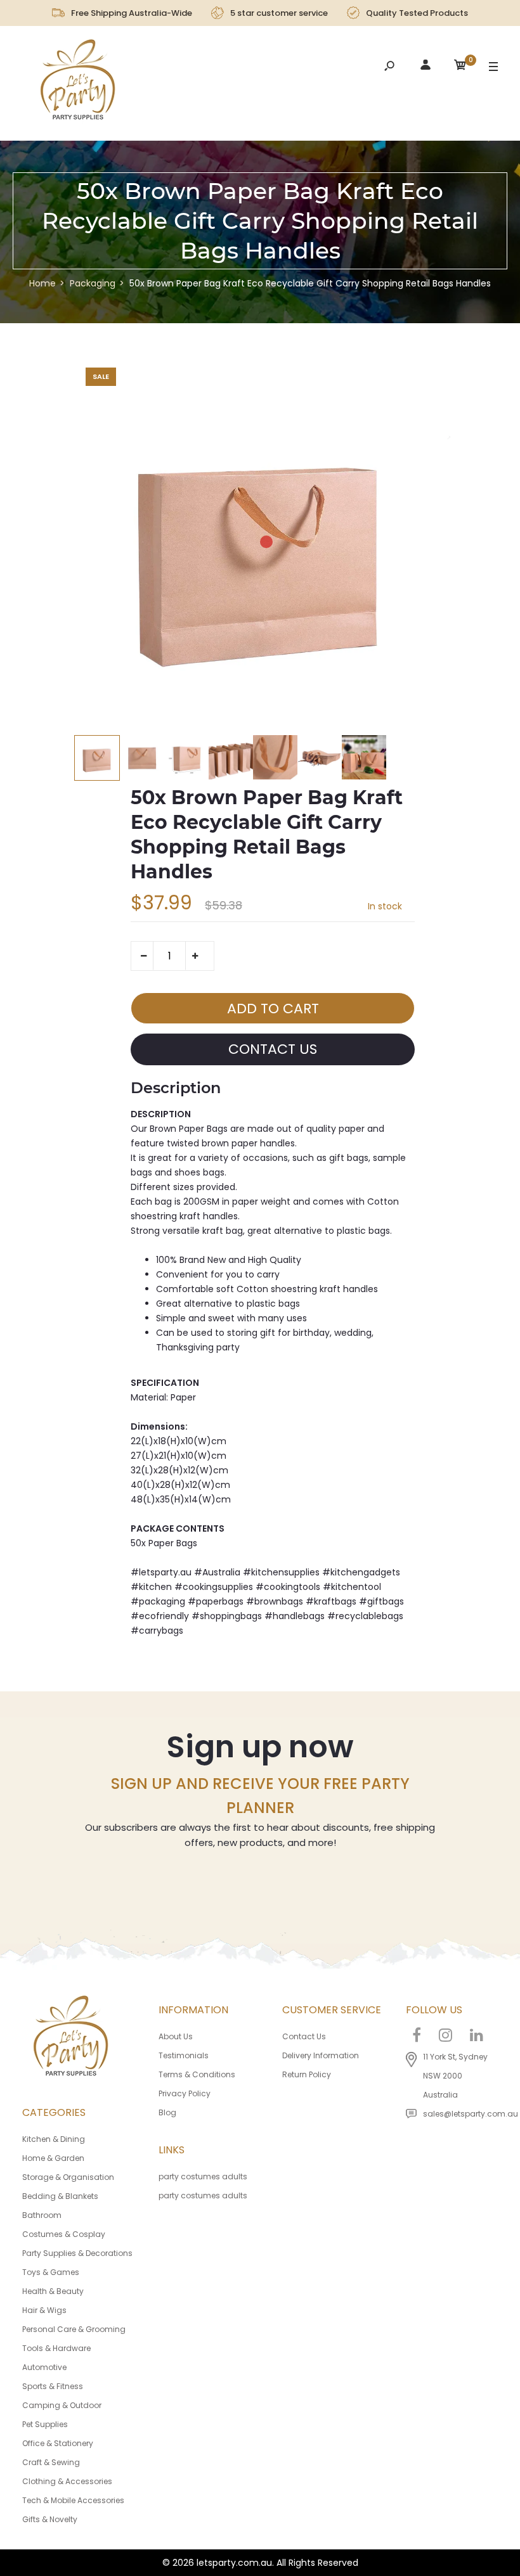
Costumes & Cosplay (64, 2234)
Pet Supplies (45, 2424)
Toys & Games (51, 2272)
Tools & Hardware (56, 2348)
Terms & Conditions (197, 2074)
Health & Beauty (53, 2291)
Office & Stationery (58, 2443)
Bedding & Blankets (60, 2196)
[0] (460, 67)
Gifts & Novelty (50, 2519)
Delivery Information (321, 2055)
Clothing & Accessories (67, 2481)
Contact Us (304, 2036)
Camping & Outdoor (62, 2405)
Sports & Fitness (53, 2386)
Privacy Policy (185, 2093)
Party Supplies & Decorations (77, 2253)
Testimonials (184, 2055)
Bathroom (42, 2215)
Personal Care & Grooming (74, 2329)
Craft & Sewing (51, 2462)
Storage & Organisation (68, 2177)
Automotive (44, 2367)
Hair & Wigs (44, 2310)
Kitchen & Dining (54, 2139)
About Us (176, 2036)
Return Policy (307, 2074)
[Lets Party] (78, 83)
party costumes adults (203, 2176)
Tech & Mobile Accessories (73, 2500)
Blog (167, 2112)
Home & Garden (53, 2158)
